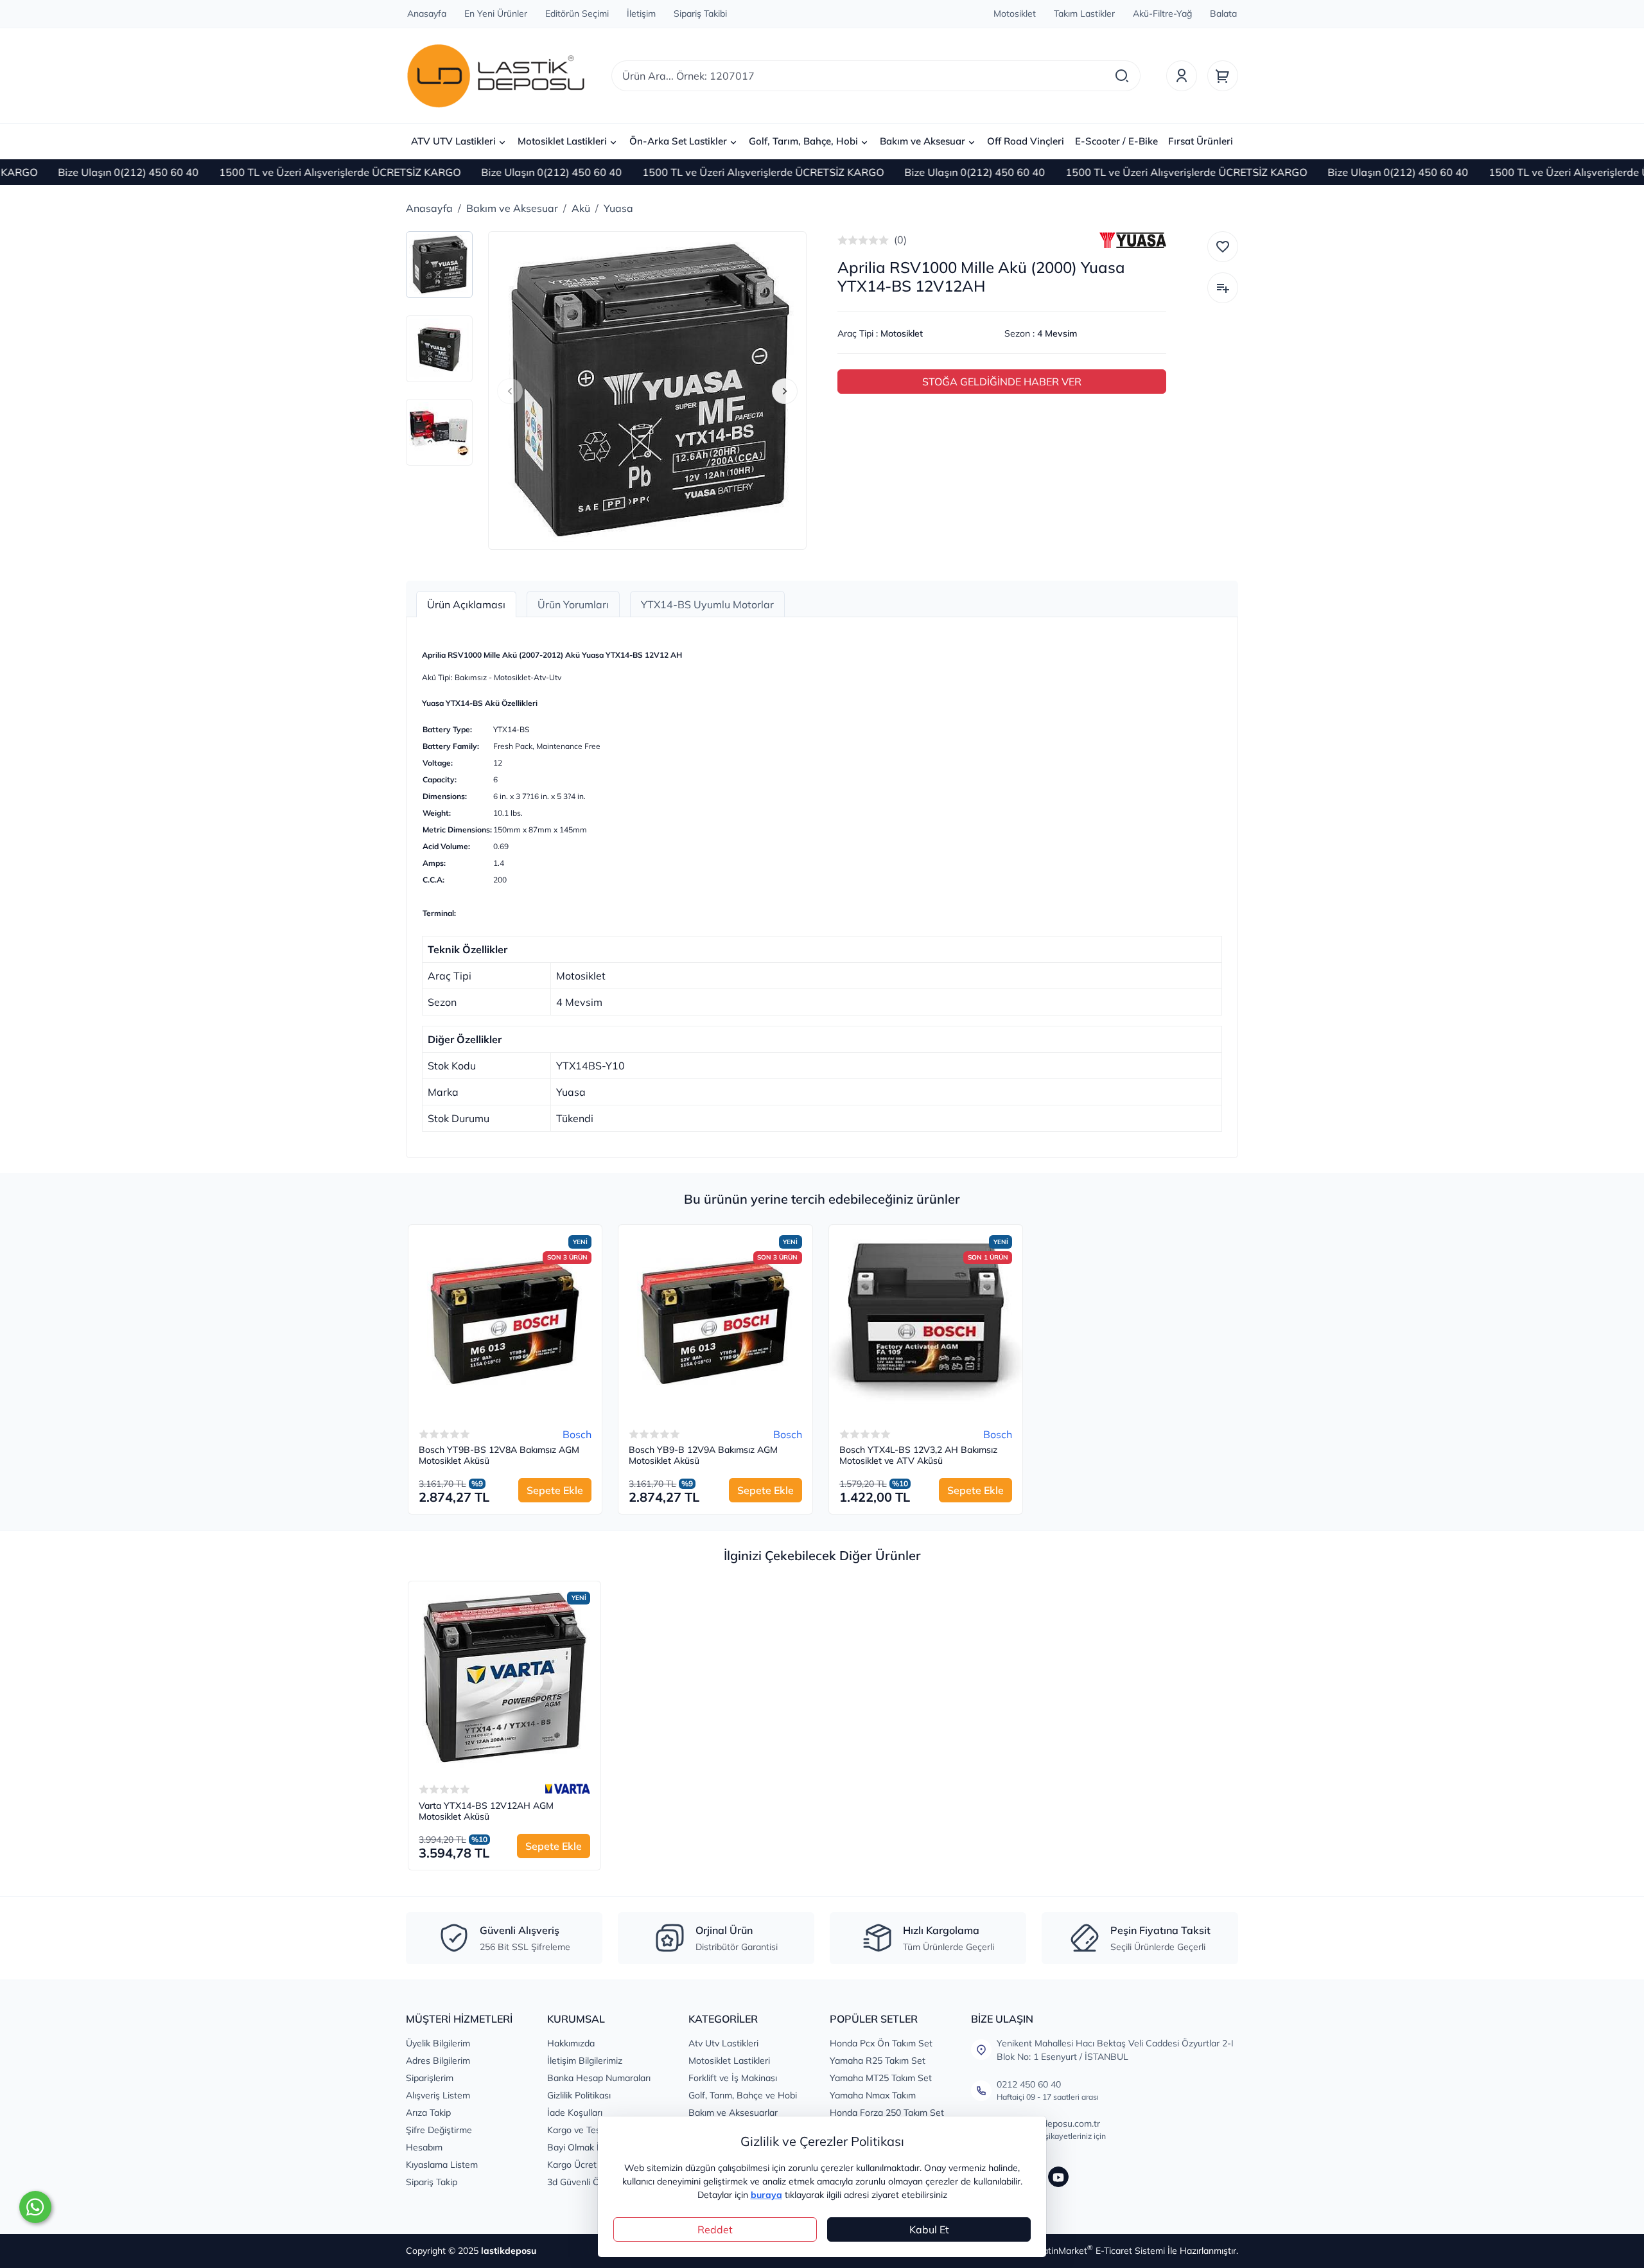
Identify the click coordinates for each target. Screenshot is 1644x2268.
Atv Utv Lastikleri (723, 2043)
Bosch (577, 1434)
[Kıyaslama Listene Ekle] (1223, 288)
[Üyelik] (1182, 76)
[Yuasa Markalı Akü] (1133, 240)
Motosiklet (902, 333)
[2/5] (848, 240)
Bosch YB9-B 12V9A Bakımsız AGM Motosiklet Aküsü (703, 1456)
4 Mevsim (1057, 333)
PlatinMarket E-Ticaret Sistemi (1100, 2251)
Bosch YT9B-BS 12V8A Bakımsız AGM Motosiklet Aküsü (499, 1456)
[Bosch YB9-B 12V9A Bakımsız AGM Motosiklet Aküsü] (715, 1322)
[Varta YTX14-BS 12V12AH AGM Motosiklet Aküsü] (504, 1677)
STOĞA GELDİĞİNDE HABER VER (1002, 382)
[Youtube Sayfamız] (1058, 2177)
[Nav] (510, 391)
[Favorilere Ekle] (1223, 247)
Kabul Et (929, 2229)
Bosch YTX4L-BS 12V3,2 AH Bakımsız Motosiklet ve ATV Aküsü (918, 1456)
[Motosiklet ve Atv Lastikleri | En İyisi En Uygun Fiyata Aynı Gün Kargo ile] (496, 76)
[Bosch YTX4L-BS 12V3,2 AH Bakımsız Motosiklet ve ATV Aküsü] (926, 1322)
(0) (900, 240)
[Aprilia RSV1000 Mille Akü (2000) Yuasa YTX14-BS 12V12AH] (647, 391)
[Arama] (1122, 76)
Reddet (715, 2229)
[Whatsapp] (35, 2207)
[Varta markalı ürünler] (568, 1789)
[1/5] (843, 240)
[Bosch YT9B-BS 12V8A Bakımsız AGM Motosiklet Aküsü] (505, 1322)
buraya (766, 2195)
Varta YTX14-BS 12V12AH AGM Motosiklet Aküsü (486, 1812)
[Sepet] (1223, 76)
